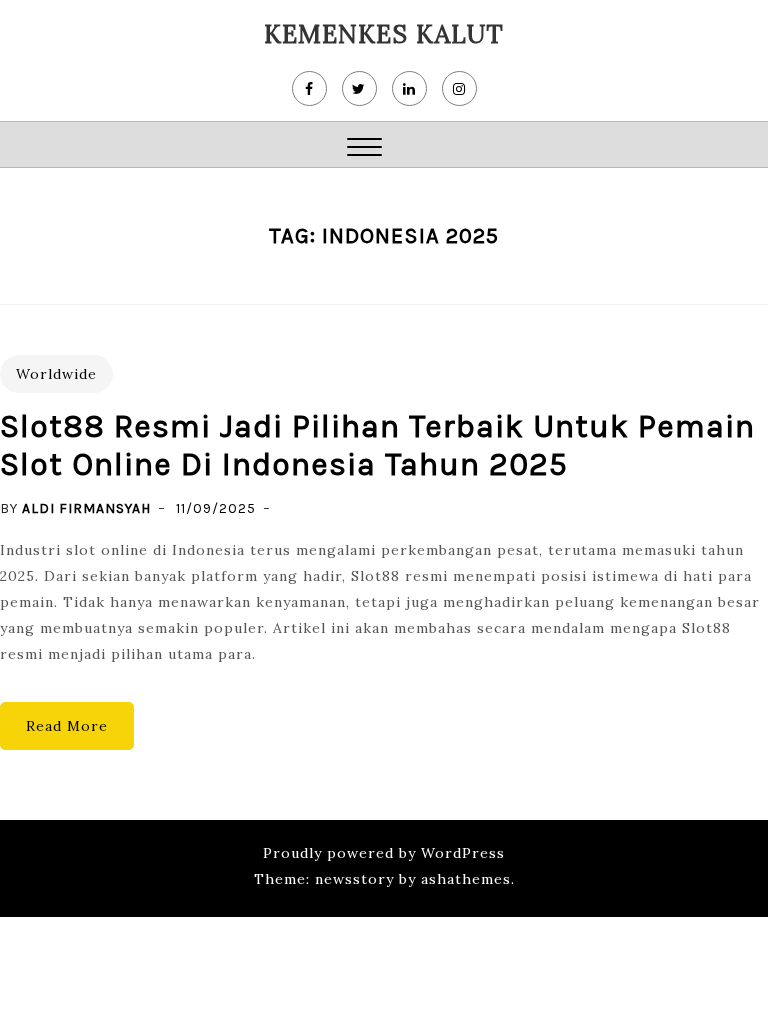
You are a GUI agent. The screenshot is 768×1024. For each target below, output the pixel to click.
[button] (364, 149)
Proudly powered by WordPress (384, 853)
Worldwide (56, 374)
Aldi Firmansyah (86, 508)
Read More (67, 726)
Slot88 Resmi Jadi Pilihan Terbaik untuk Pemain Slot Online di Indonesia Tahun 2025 (377, 445)
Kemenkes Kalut (384, 34)
